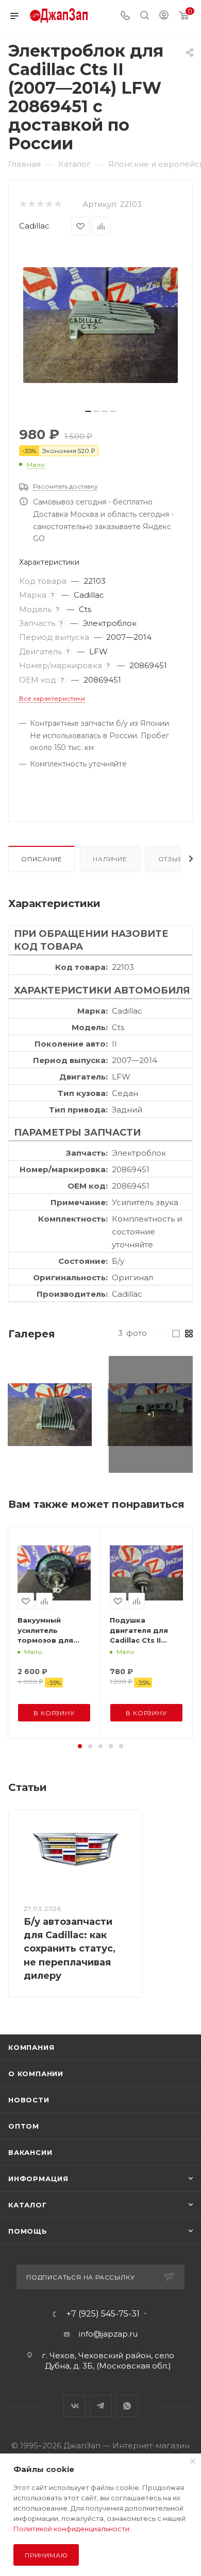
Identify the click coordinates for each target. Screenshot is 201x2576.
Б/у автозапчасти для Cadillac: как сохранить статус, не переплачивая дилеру (70, 1949)
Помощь (28, 2231)
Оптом (24, 2126)
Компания (31, 2047)
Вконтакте (74, 2406)
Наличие (110, 859)
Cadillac (34, 226)
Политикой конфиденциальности (71, 2529)
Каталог (28, 2205)
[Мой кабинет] (164, 16)
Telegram (101, 2406)
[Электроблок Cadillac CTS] (50, 1414)
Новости (29, 2100)
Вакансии (30, 2152)
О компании (36, 2074)
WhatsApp (127, 2406)
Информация (38, 2179)
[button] (80, 1746)
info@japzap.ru (108, 2334)
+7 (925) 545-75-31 (103, 2314)
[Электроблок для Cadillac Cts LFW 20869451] (100, 325)
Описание (41, 859)
